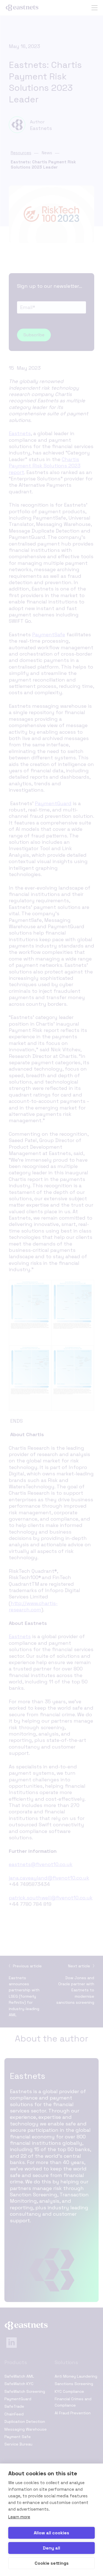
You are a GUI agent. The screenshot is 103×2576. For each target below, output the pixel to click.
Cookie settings (52, 2563)
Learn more (19, 2517)
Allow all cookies (51, 2533)
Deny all (51, 2548)
